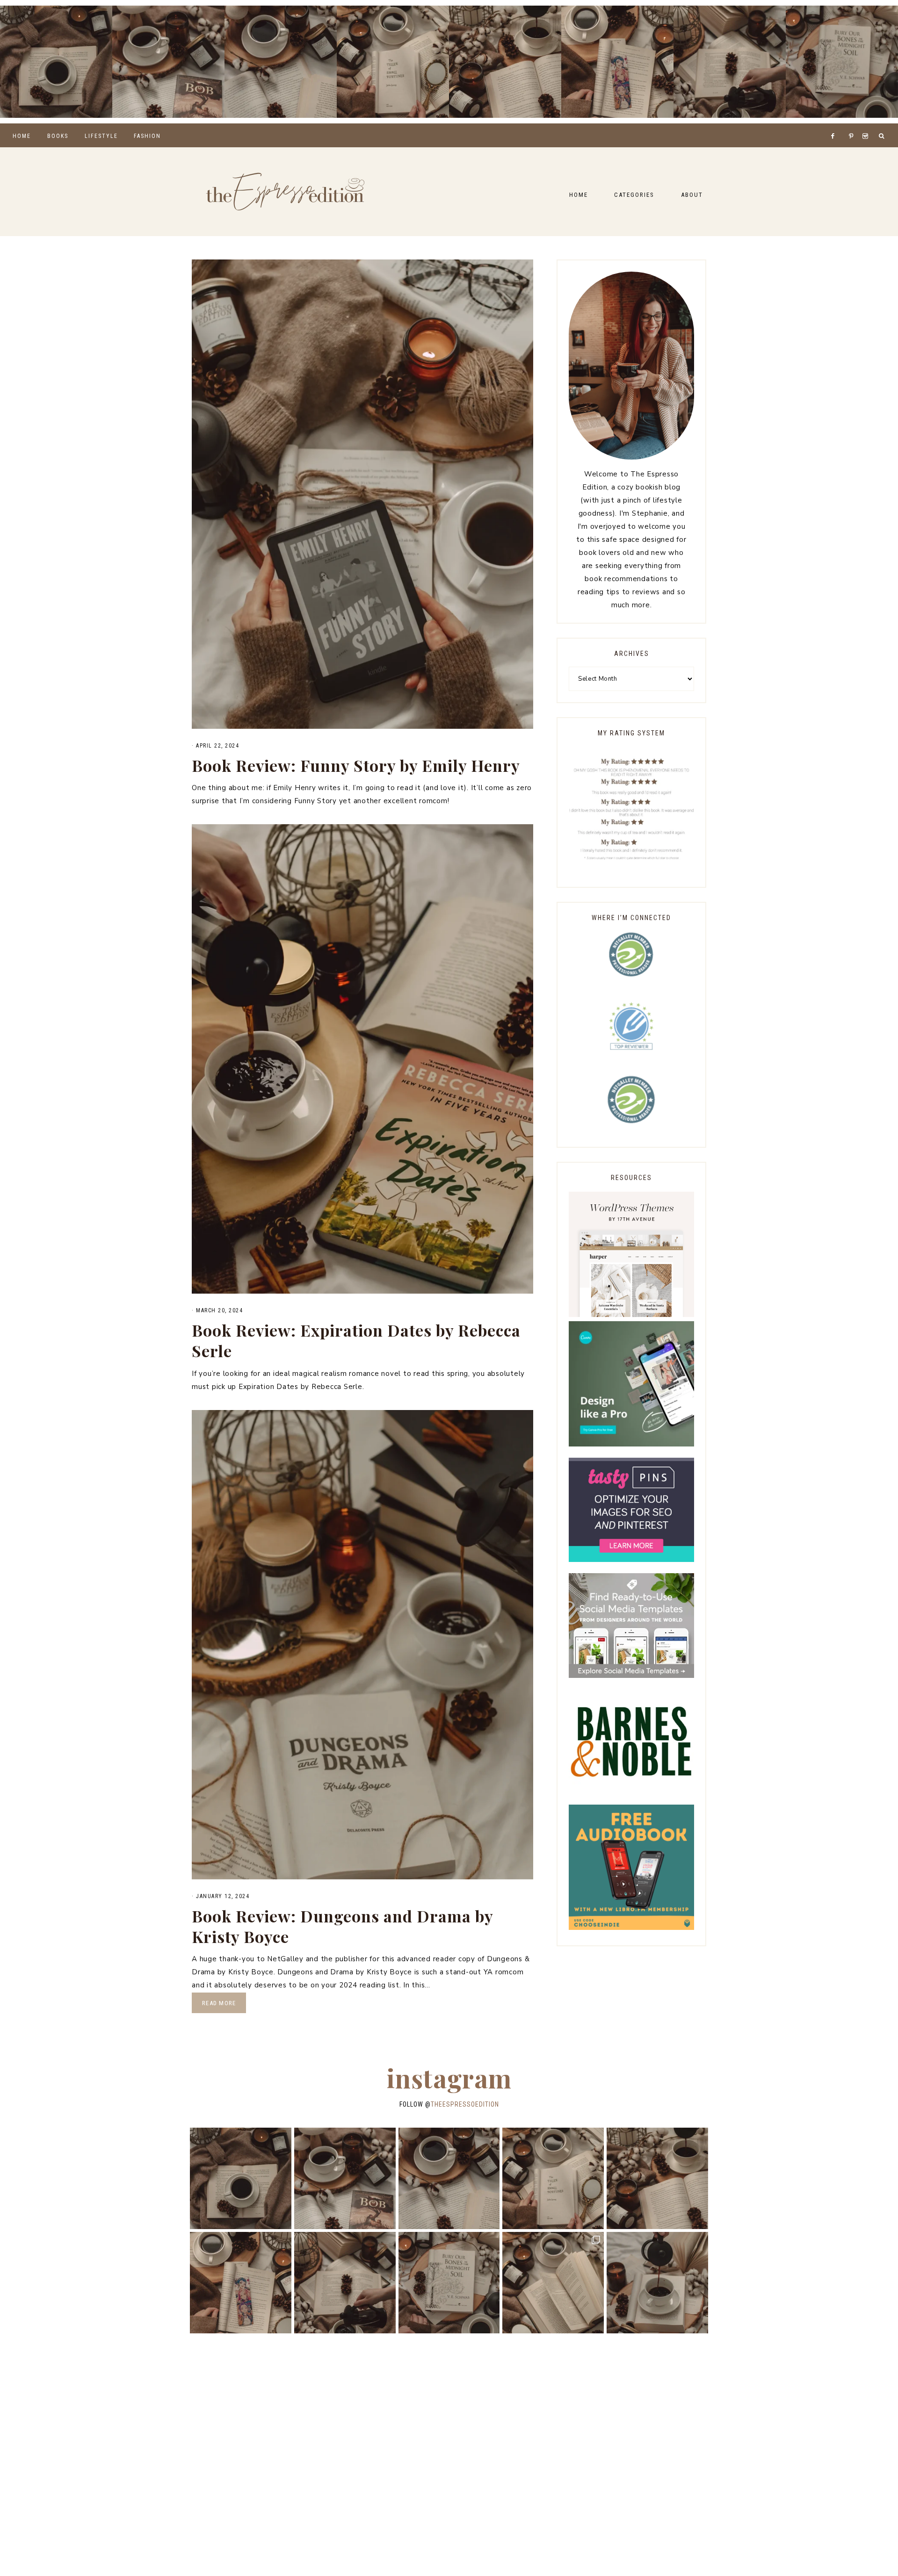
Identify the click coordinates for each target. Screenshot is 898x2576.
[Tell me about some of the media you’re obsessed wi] (617, 62)
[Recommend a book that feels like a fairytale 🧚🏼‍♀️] (730, 62)
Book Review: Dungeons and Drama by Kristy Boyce (342, 1926)
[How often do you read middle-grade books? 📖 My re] (168, 62)
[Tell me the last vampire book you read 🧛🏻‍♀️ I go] (842, 62)
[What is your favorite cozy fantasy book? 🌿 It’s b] (393, 62)
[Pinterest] (853, 124)
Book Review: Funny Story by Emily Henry (356, 765)
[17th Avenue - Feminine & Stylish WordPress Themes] (631, 1315)
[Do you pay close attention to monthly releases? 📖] (553, 2283)
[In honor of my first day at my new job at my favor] (505, 62)
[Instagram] (867, 124)
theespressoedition (465, 2104)
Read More (219, 2003)
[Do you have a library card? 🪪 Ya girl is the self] (657, 2283)
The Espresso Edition (285, 192)
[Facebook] (835, 124)
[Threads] (846, 124)
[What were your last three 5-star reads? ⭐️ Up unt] (56, 62)
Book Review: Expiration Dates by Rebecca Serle (356, 1340)
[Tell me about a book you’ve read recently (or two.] (281, 62)
